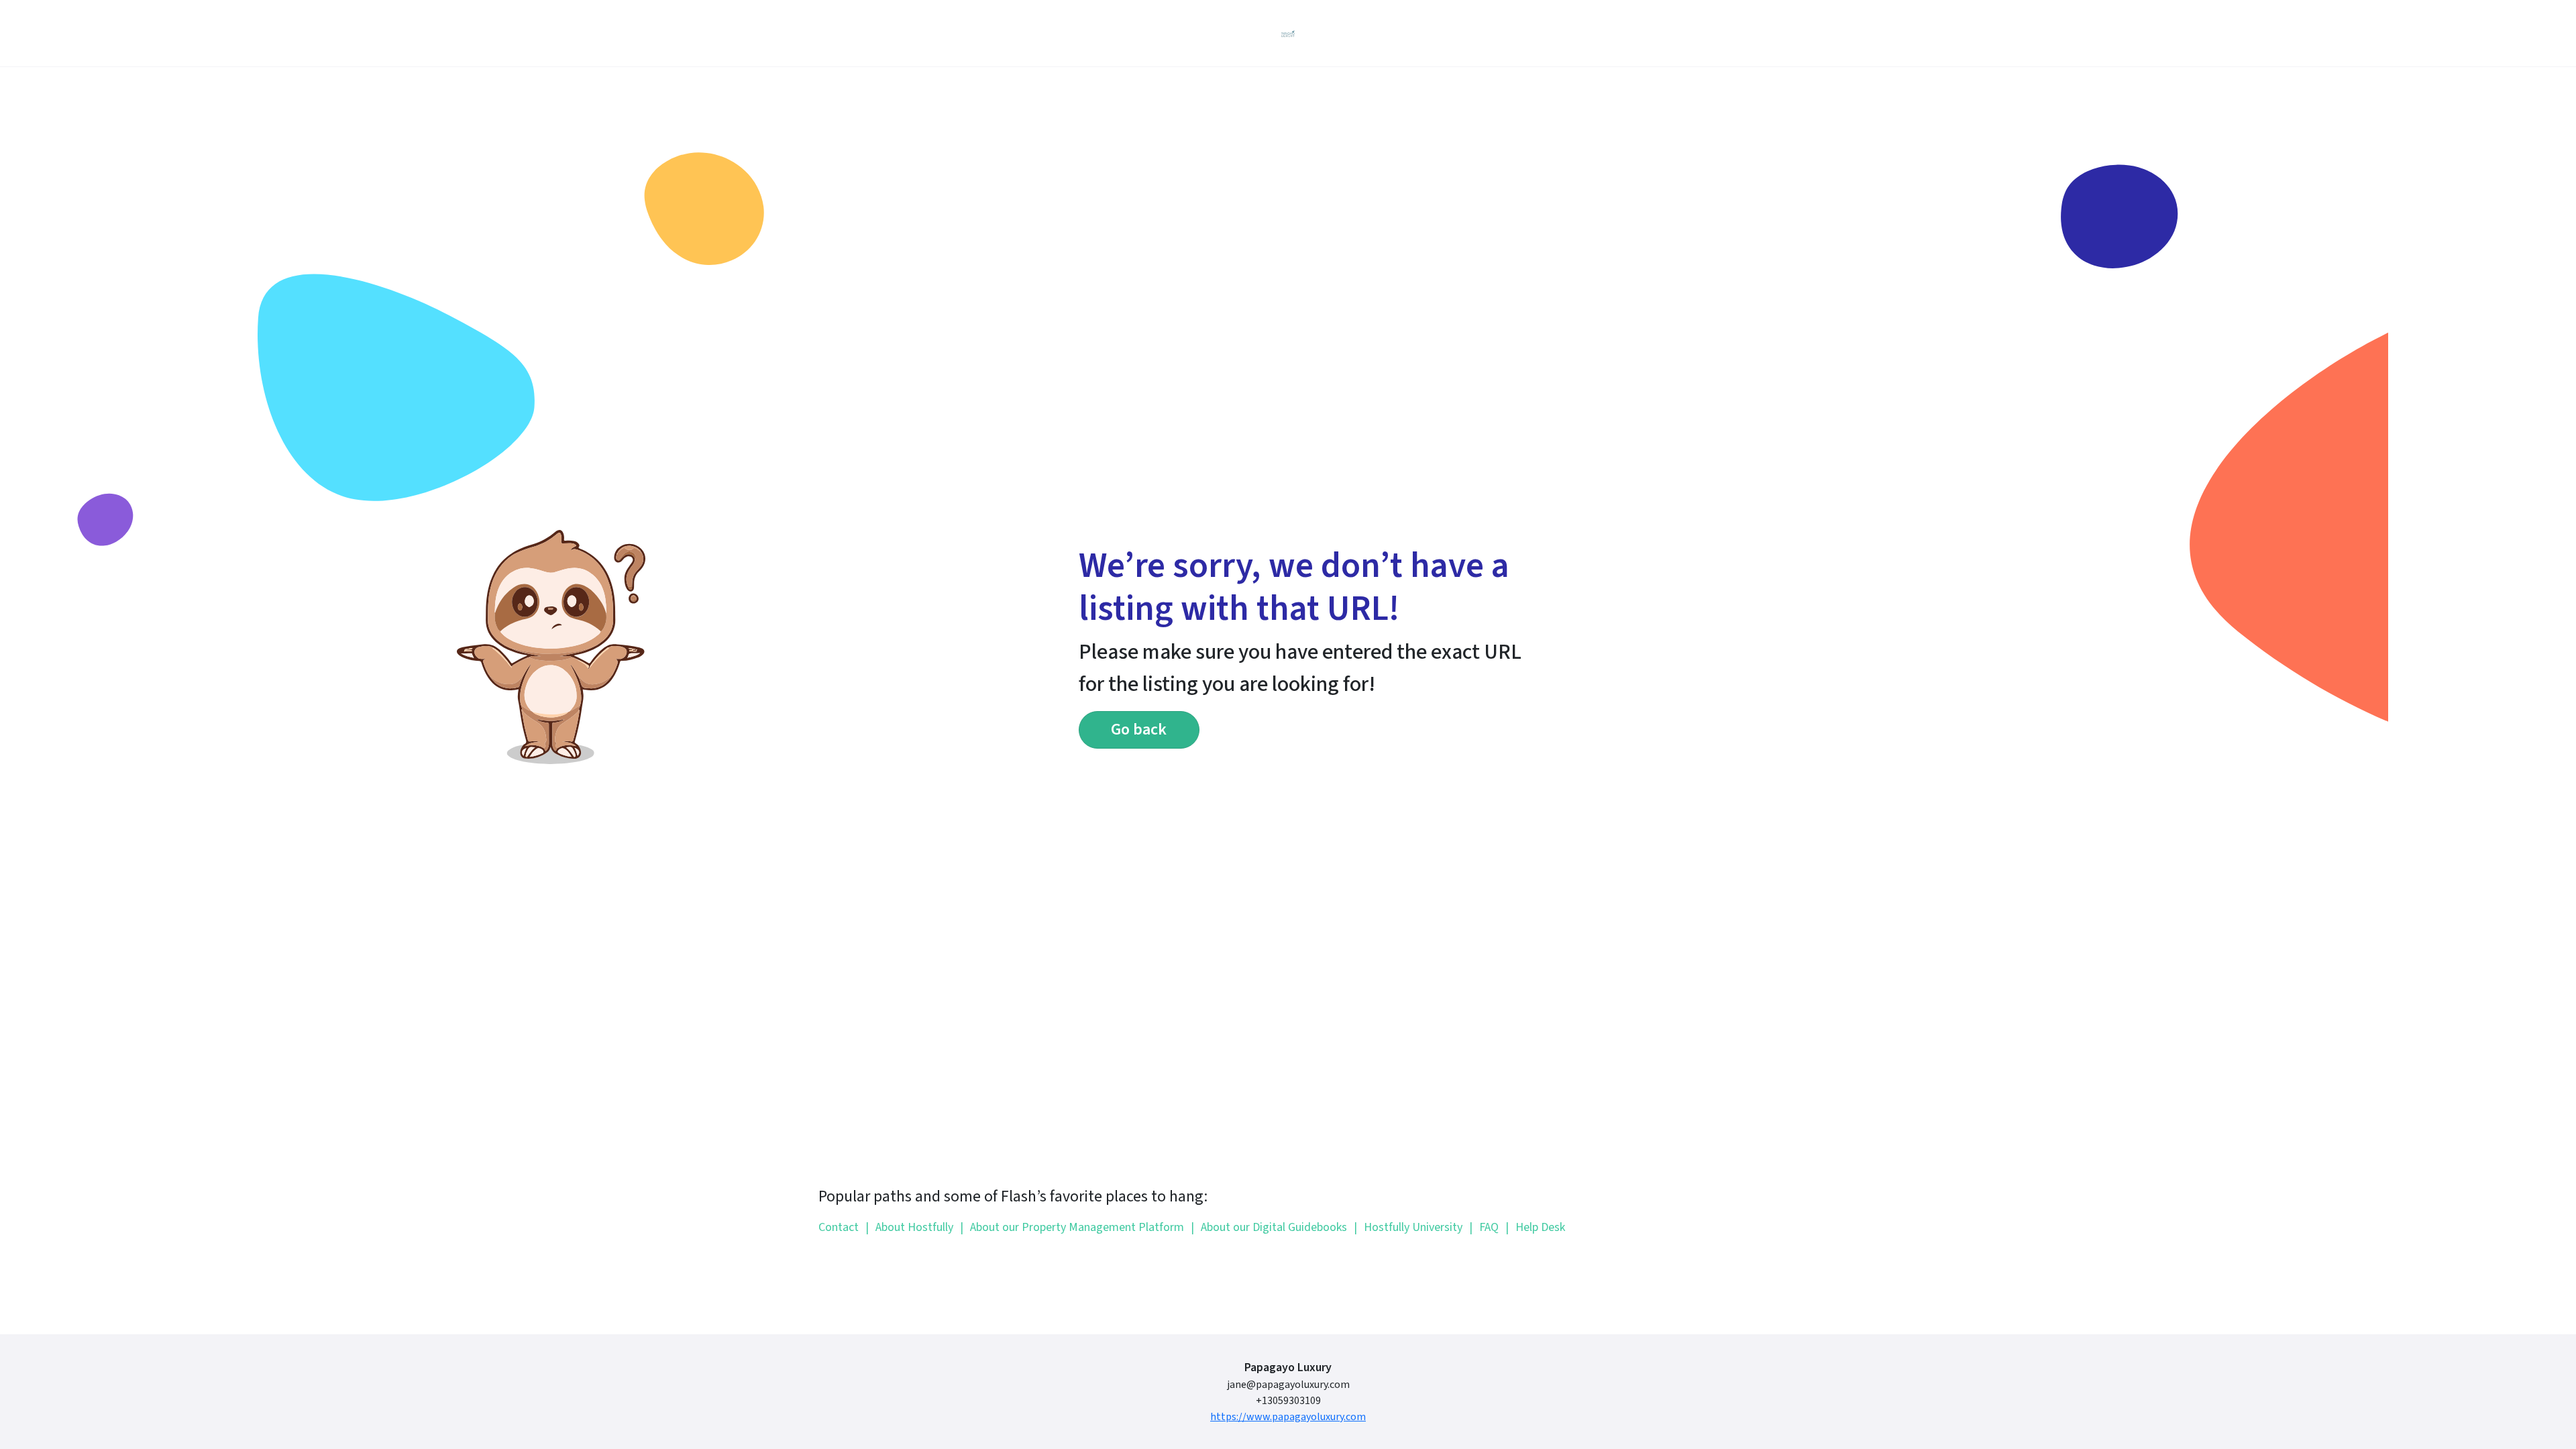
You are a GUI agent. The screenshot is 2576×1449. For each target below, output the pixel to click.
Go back (1139, 730)
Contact (839, 1227)
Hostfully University (1408, 1227)
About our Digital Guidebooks (1269, 1227)
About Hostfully (909, 1227)
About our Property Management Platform (1072, 1227)
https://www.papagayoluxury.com (1288, 1417)
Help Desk (1535, 1227)
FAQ (1484, 1227)
